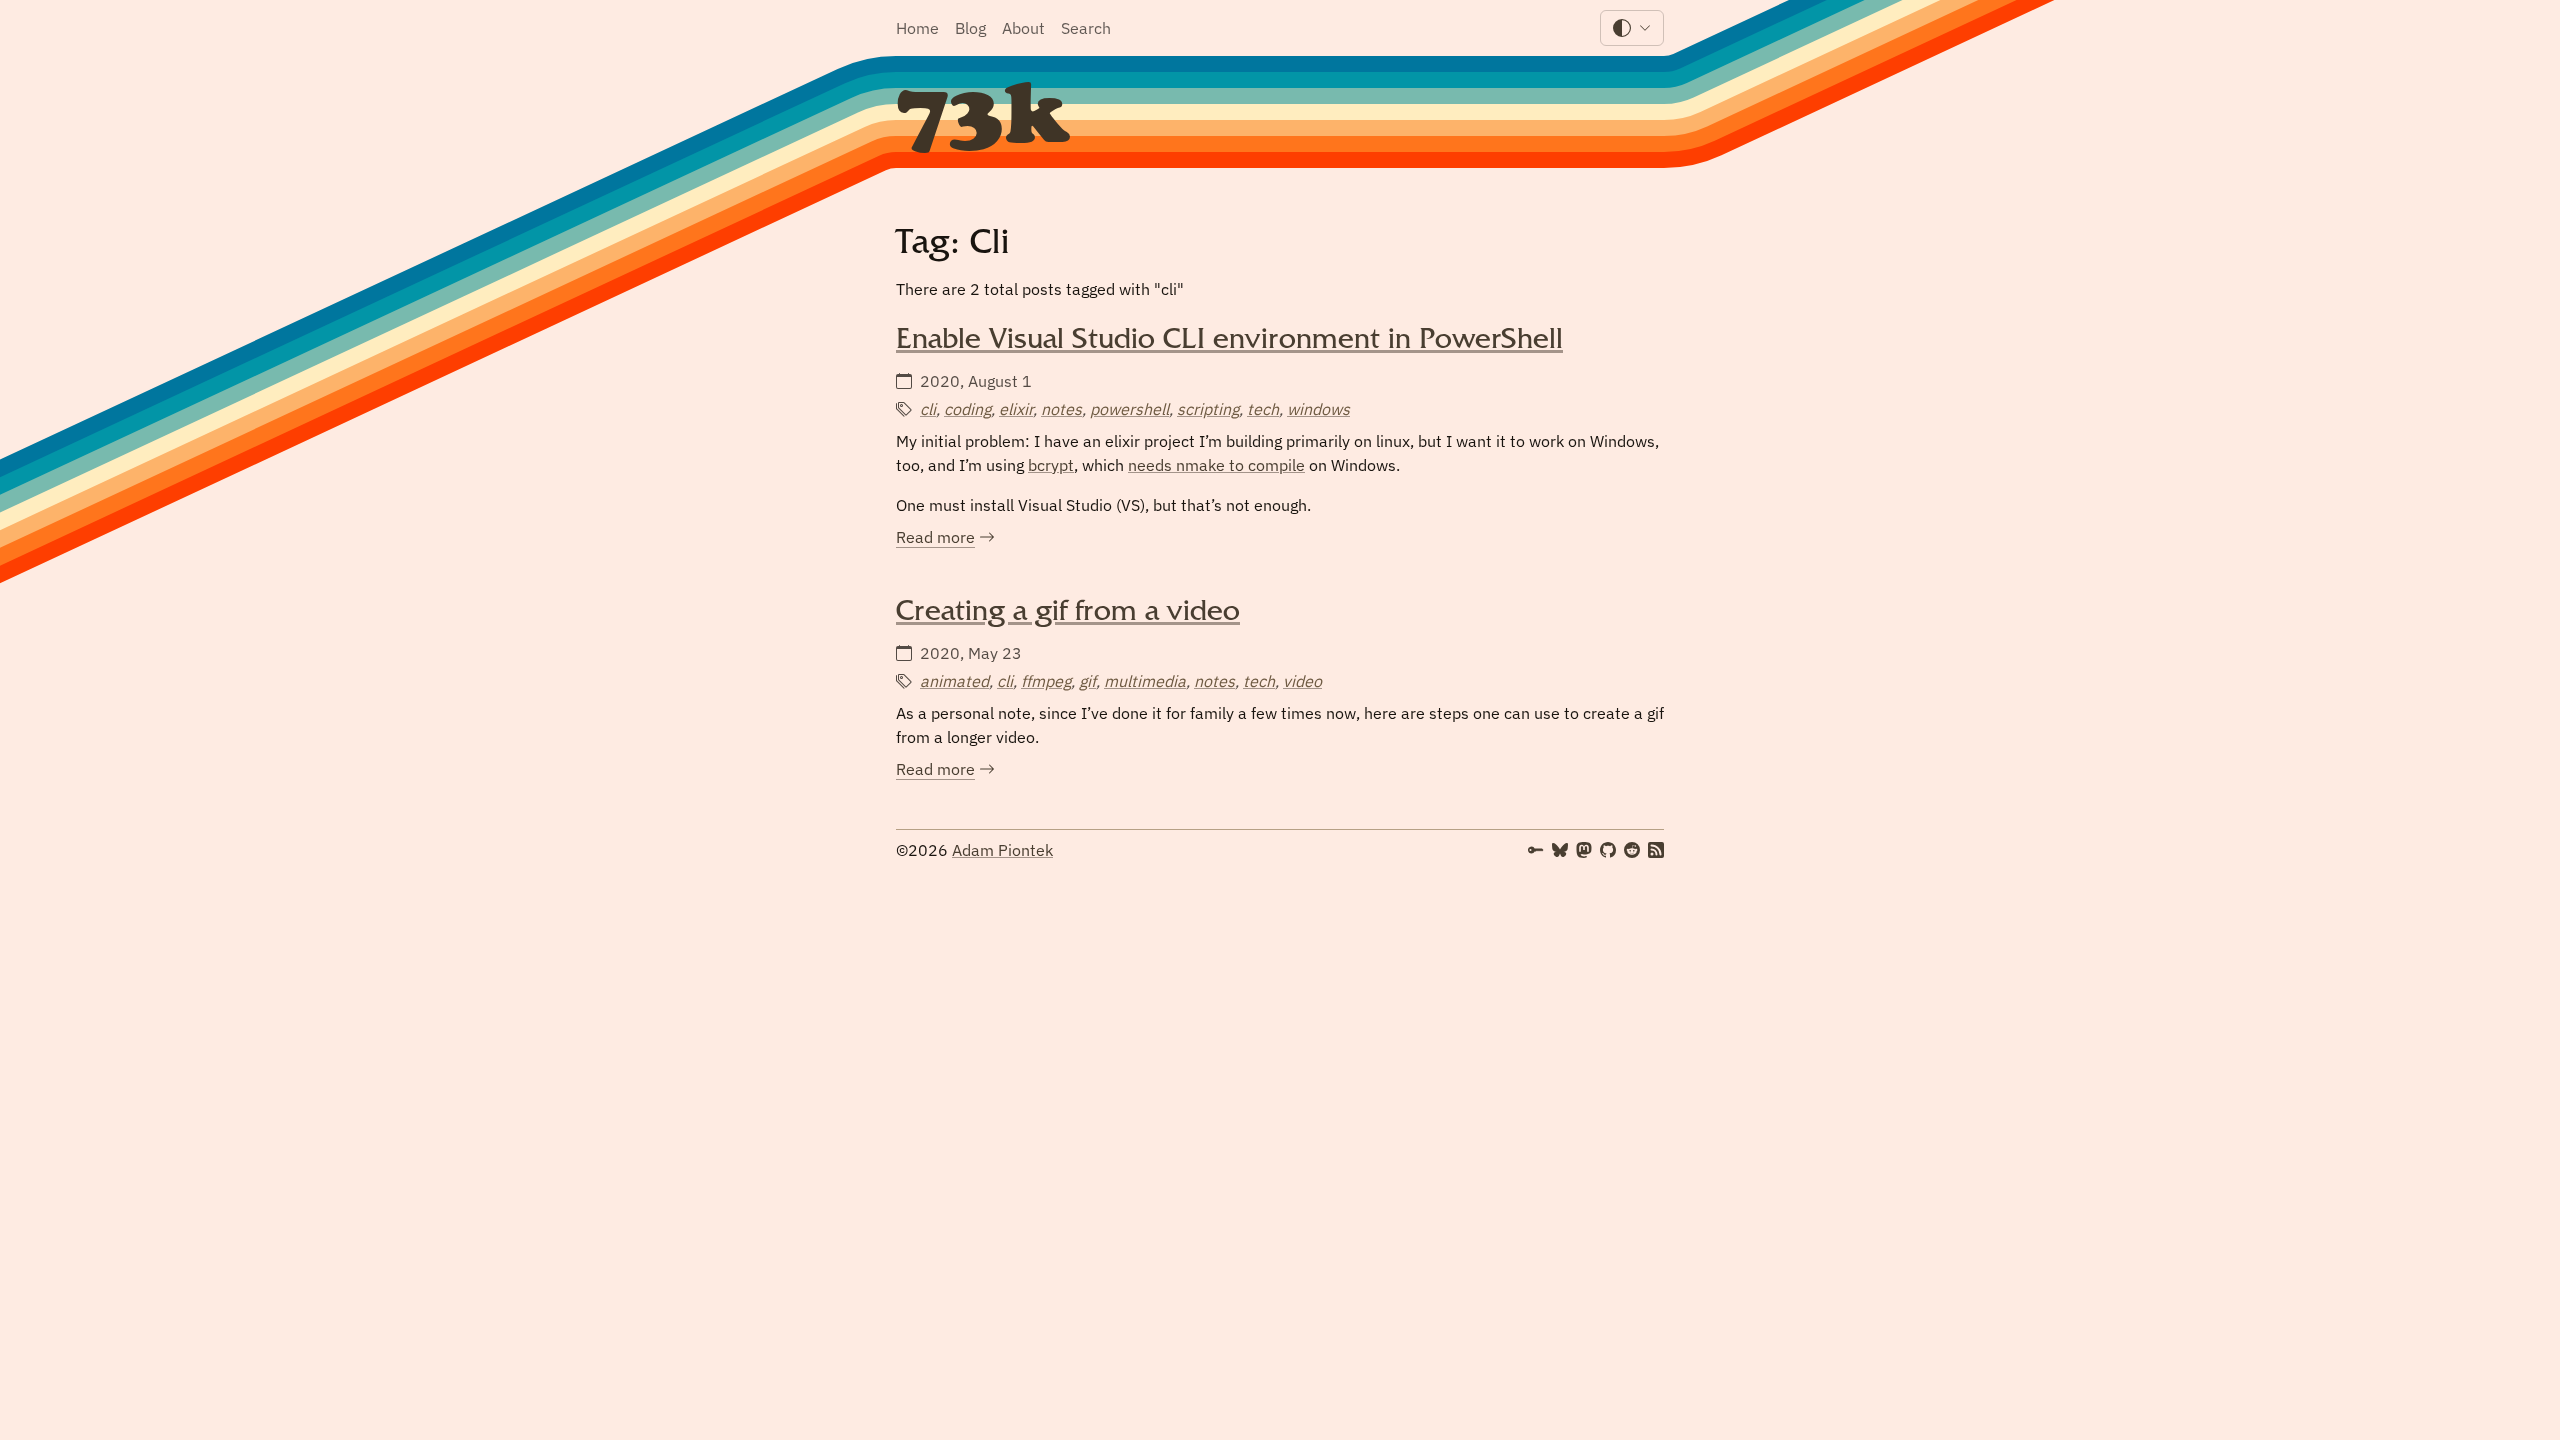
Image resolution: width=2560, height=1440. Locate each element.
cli (928, 409)
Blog (970, 28)
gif (1087, 681)
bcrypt (1051, 465)
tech (1263, 409)
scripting (1208, 409)
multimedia (1145, 681)
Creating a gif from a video (1068, 615)
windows (1318, 409)
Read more (945, 538)
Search (1086, 28)
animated (954, 681)
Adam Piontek (1002, 850)
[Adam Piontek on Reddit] (1632, 850)
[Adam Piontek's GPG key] (1536, 850)
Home (917, 28)
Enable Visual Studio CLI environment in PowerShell (1229, 343)
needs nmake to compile (1216, 465)
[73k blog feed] (1656, 850)
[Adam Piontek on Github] (1608, 850)
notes (1061, 409)
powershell (1129, 409)
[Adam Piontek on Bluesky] (1560, 850)
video (1302, 681)
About (1023, 28)
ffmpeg (1046, 681)
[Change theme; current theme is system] (1632, 28)
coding (967, 409)
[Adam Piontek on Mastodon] (1584, 850)
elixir (1016, 409)
